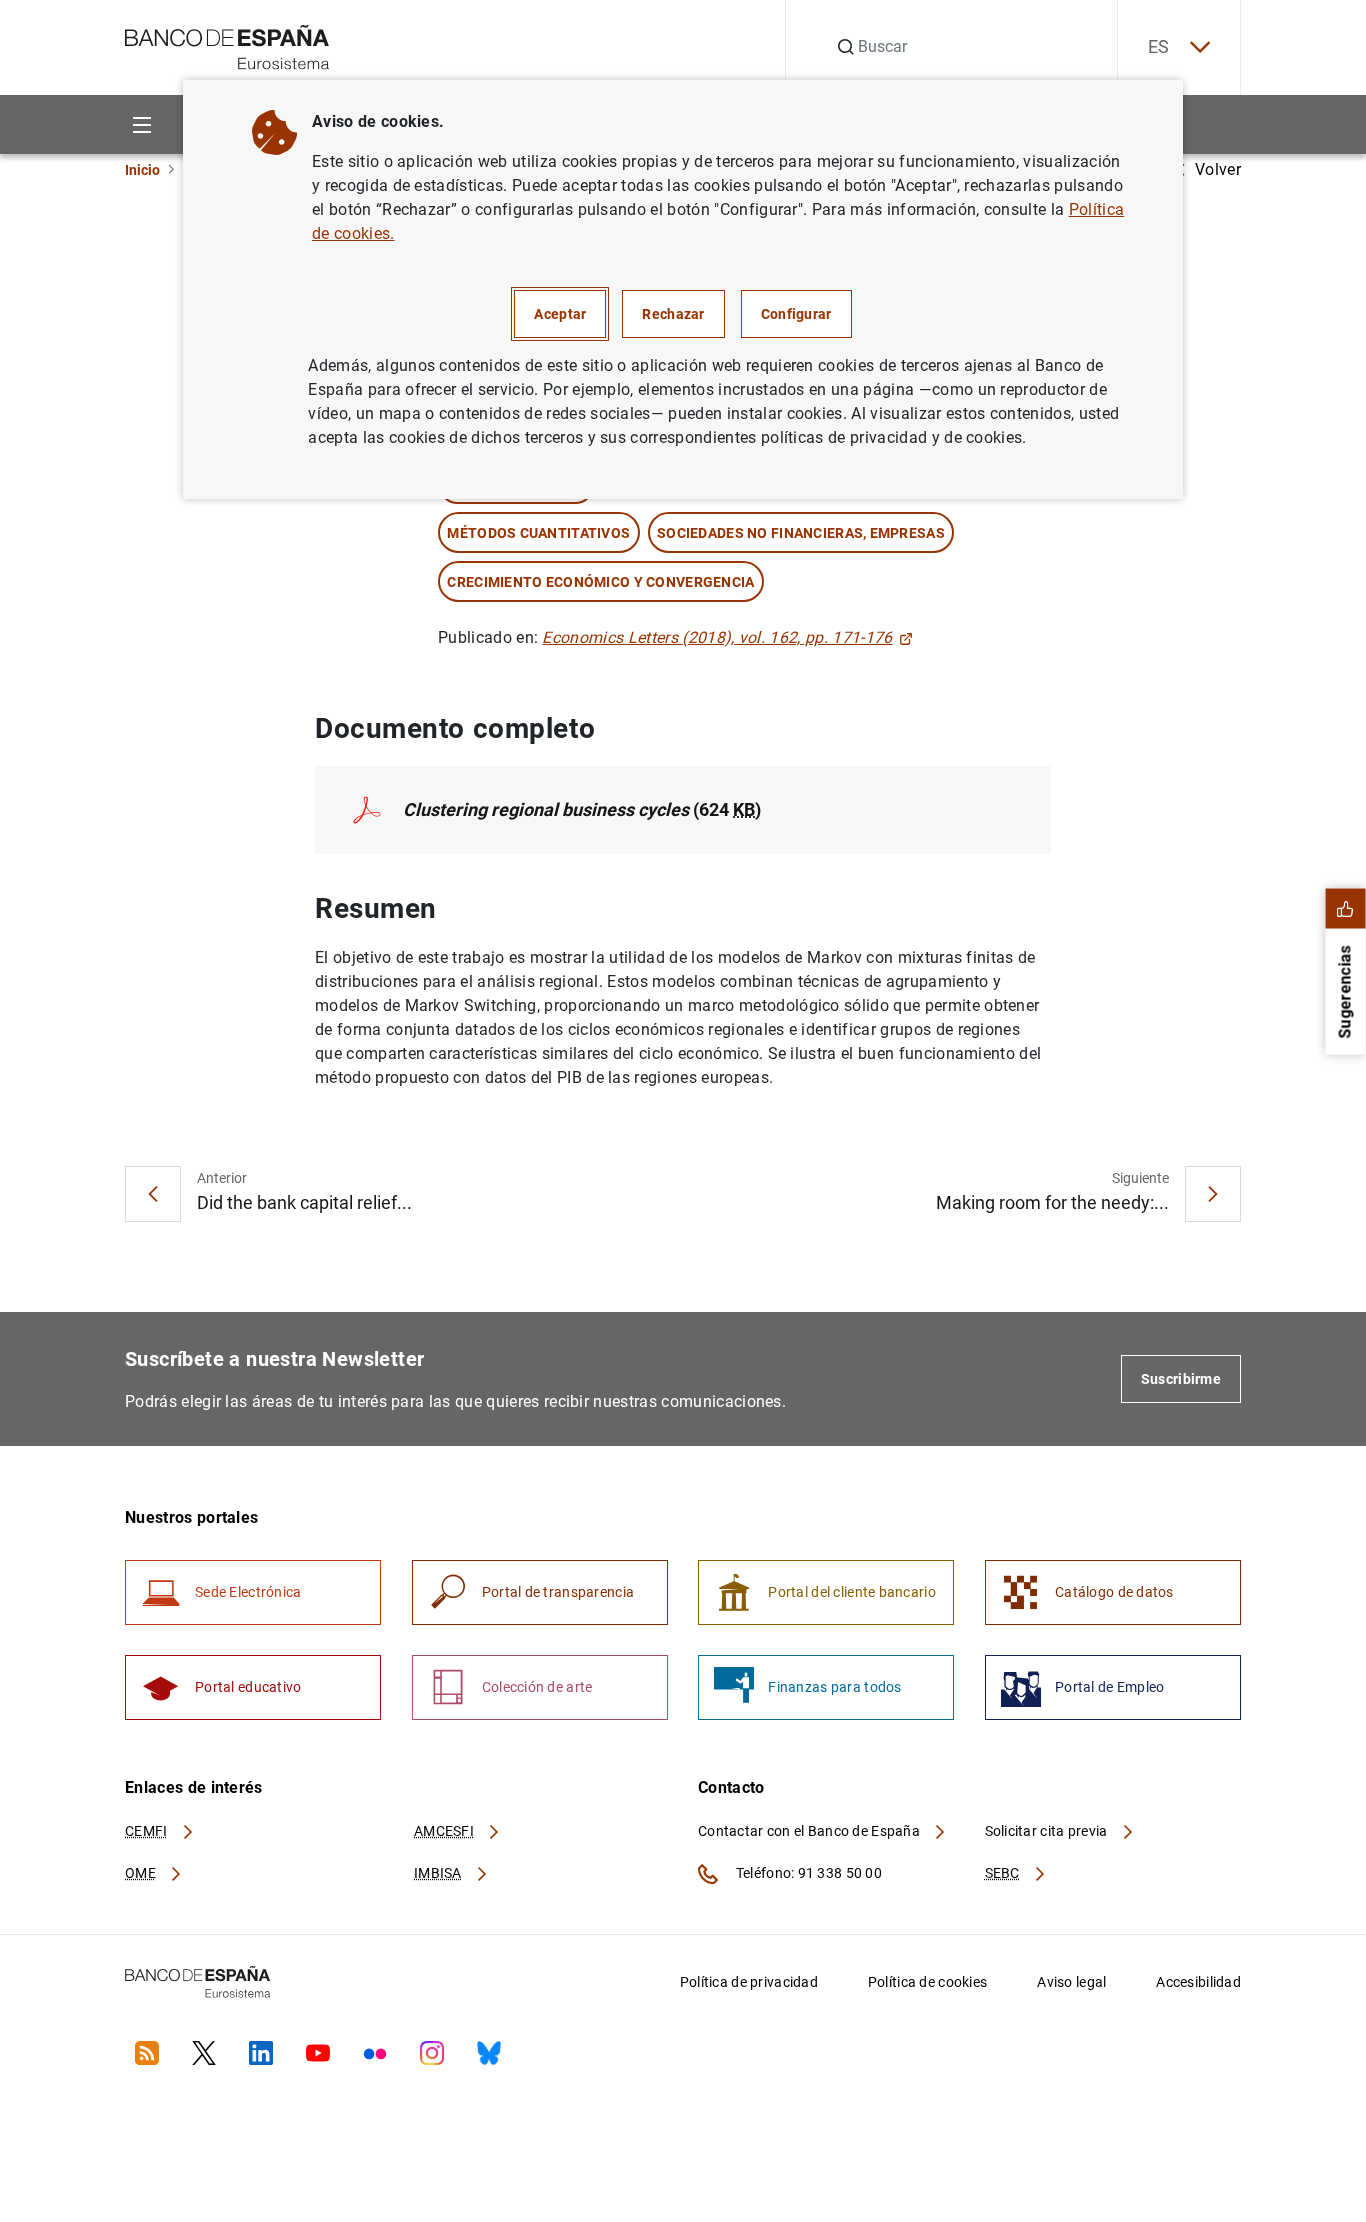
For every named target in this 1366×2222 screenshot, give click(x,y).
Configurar (796, 314)
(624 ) (582, 809)
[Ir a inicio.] (227, 45)
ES (1159, 46)
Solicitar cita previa (1048, 1831)
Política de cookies (927, 1982)
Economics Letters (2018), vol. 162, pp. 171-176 (717, 637)
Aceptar (560, 314)
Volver (1218, 169)
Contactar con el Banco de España (810, 1831)
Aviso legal (1071, 1982)
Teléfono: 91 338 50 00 (807, 1873)
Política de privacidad (749, 1982)
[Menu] (141, 124)
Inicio (142, 170)
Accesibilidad (1198, 1982)
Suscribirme (1181, 1379)
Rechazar (673, 314)
